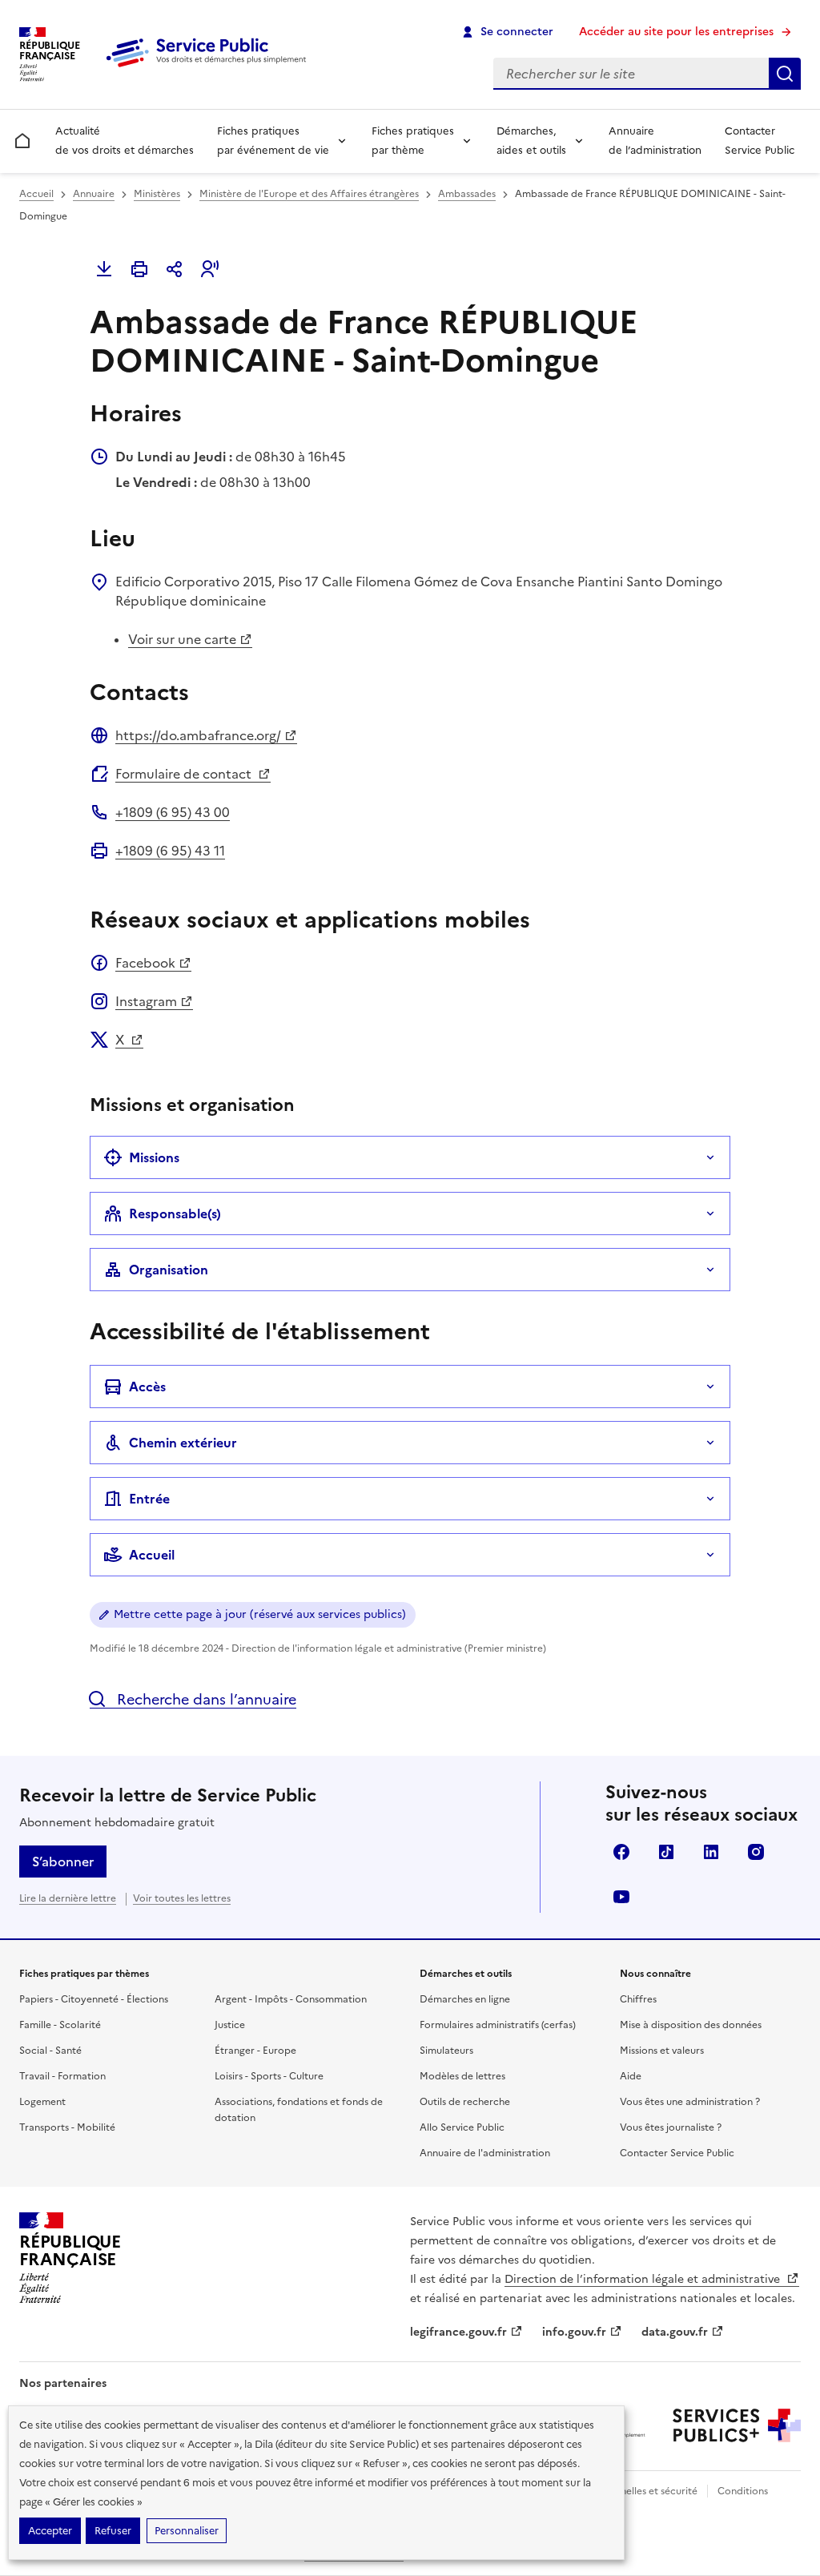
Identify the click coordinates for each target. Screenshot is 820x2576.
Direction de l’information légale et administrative (644, 2279)
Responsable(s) (175, 1214)
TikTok (666, 1852)
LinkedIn (711, 1852)
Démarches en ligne (465, 1999)
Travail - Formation (62, 2076)
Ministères (157, 194)
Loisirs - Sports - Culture (269, 2076)
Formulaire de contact (185, 774)
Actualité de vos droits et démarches (125, 141)
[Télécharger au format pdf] (104, 269)
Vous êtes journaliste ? (671, 2127)
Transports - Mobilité (67, 2127)
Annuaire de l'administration (485, 2153)
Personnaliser (187, 2531)
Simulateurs (446, 2051)
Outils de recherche (465, 2102)
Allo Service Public (462, 2127)
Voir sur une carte (182, 639)
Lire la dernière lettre (68, 1898)
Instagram (146, 1001)
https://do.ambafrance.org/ (198, 735)
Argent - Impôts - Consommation (291, 1999)
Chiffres (638, 1999)
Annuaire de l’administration (655, 141)
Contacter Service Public (760, 141)
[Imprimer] (139, 269)
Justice (230, 2025)
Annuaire (94, 194)
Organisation (169, 1270)
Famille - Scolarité (60, 2025)
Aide (631, 2076)
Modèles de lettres (462, 2076)
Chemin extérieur (183, 1443)
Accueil (36, 194)
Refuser (113, 2531)
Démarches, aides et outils (531, 141)
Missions (154, 1157)
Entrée (149, 1499)
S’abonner (63, 1862)
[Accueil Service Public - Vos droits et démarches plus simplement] (210, 68)
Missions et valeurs (662, 2051)
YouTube (621, 1897)
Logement (42, 2102)
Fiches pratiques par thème (413, 141)
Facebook (145, 963)
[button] (210, 269)
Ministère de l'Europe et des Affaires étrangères (309, 194)
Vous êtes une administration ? (690, 2102)
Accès (147, 1387)
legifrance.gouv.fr (458, 2332)
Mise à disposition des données (691, 2025)
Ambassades (467, 194)
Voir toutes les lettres (182, 1898)
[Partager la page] (175, 269)
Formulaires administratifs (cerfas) (498, 2025)
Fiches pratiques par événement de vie (273, 141)
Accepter (50, 2531)
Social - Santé (50, 2051)
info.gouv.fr (574, 2332)
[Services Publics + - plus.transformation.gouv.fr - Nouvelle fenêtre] (737, 2425)
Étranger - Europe (255, 2051)
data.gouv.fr (675, 2332)
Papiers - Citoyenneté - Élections (94, 1999)
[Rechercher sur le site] (785, 74)
